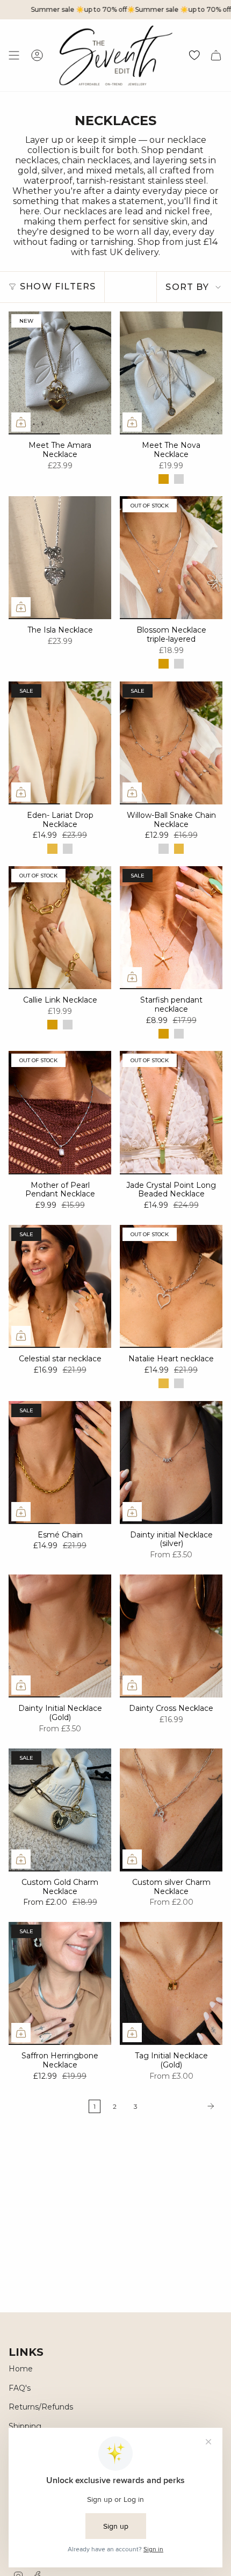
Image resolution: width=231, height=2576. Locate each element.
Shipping (25, 2426)
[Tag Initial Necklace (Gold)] (171, 1983)
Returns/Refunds (41, 2407)
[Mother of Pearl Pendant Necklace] (60, 1112)
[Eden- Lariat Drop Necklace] (60, 743)
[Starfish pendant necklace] (171, 928)
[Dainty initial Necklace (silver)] (171, 1463)
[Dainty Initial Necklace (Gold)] (60, 1636)
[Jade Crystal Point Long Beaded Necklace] (171, 1112)
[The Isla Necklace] (60, 558)
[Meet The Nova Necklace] (171, 373)
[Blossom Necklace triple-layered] (171, 558)
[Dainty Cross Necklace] (171, 1636)
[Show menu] (14, 55)
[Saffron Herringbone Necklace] (60, 1983)
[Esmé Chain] (60, 1463)
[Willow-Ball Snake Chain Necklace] (171, 743)
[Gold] (163, 479)
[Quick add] (21, 422)
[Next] (183, 2106)
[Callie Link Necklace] (60, 928)
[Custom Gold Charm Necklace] (60, 1810)
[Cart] (216, 55)
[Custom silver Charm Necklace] (171, 1810)
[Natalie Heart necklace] (171, 1286)
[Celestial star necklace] (60, 1286)
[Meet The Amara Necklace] (60, 373)
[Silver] (179, 479)
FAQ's (20, 2388)
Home (21, 2369)
